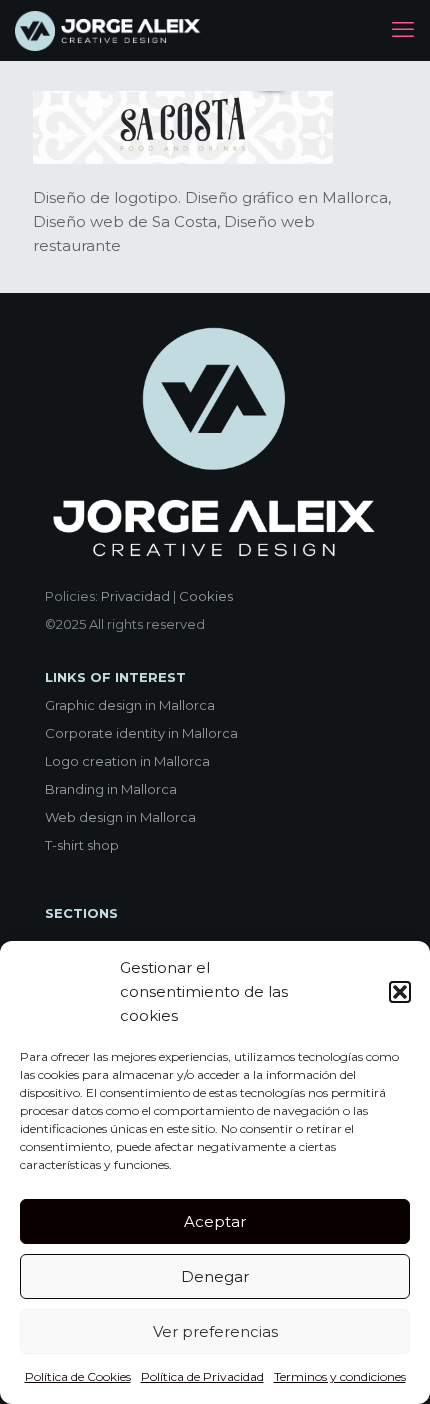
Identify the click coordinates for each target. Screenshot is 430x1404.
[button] (400, 992)
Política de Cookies (78, 1376)
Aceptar (215, 1221)
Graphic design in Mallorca (130, 705)
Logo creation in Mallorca (127, 761)
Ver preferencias (215, 1331)
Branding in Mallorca (111, 789)
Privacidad (135, 596)
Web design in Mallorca (120, 817)
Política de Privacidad (202, 1376)
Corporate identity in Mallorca (141, 733)
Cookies (206, 596)
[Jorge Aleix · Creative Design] (109, 30)
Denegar (215, 1276)
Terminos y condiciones (340, 1376)
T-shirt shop (82, 845)
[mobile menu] (403, 30)
